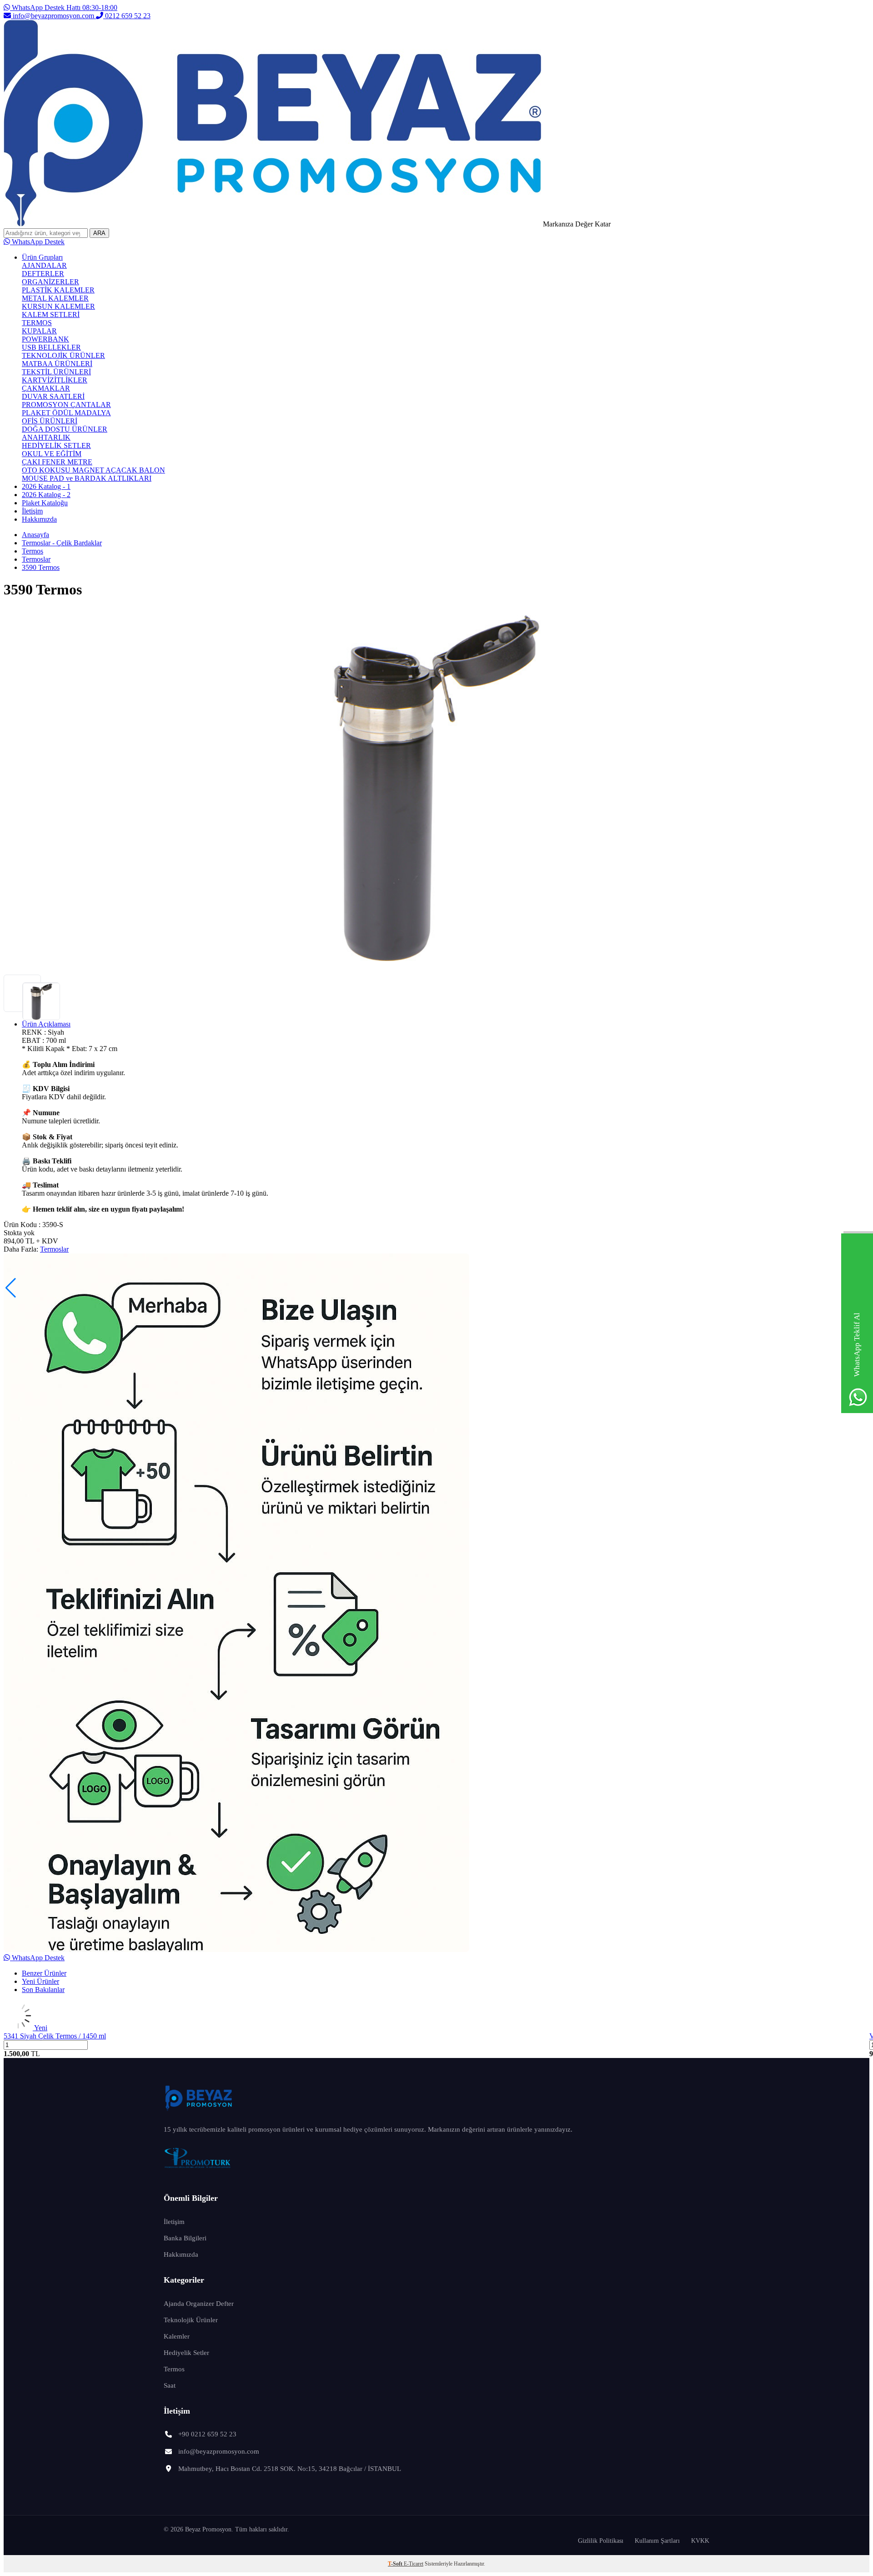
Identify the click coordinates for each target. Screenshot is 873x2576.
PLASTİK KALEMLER (58, 290)
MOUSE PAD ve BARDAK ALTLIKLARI (87, 478)
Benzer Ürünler (44, 1973)
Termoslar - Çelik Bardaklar (62, 543)
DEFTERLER (43, 274)
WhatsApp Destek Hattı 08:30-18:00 (64, 8)
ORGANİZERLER (50, 282)
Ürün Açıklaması (46, 1024)
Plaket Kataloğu (45, 503)
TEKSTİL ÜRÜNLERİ (56, 372)
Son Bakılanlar (43, 1990)
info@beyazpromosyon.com (53, 16)
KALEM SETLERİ (51, 314)
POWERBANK (45, 339)
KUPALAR (39, 331)
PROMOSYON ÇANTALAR (66, 405)
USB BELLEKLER (51, 347)
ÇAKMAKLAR (46, 388)
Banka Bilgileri (185, 2238)
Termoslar (36, 559)
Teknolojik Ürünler (191, 2320)
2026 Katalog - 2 (46, 495)
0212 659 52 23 (127, 16)
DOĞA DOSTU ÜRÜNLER (65, 429)
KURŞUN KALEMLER (58, 306)
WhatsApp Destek (37, 242)
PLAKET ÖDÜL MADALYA (66, 413)
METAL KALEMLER (55, 298)
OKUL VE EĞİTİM (52, 454)
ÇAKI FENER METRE (57, 462)
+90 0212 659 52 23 (207, 2434)
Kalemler (177, 2336)
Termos (33, 551)
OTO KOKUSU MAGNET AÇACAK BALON (93, 470)
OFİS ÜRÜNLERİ (50, 421)
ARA (99, 233)
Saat (170, 2385)
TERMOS (37, 323)
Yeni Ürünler (40, 1981)
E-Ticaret (414, 2564)
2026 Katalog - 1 (46, 486)
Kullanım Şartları (657, 2541)
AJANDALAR (44, 265)
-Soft (396, 2564)
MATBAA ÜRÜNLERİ (57, 364)
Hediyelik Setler (186, 2353)
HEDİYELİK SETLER (56, 445)
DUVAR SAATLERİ (53, 396)
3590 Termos (41, 567)
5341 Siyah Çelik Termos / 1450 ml (55, 2036)
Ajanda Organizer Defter (199, 2304)
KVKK (700, 2541)
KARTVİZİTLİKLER (55, 380)
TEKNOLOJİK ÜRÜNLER (63, 355)
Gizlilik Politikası (601, 2541)
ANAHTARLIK (46, 437)
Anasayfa (35, 535)
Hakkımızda (39, 519)
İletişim (32, 511)
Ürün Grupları (42, 257)
